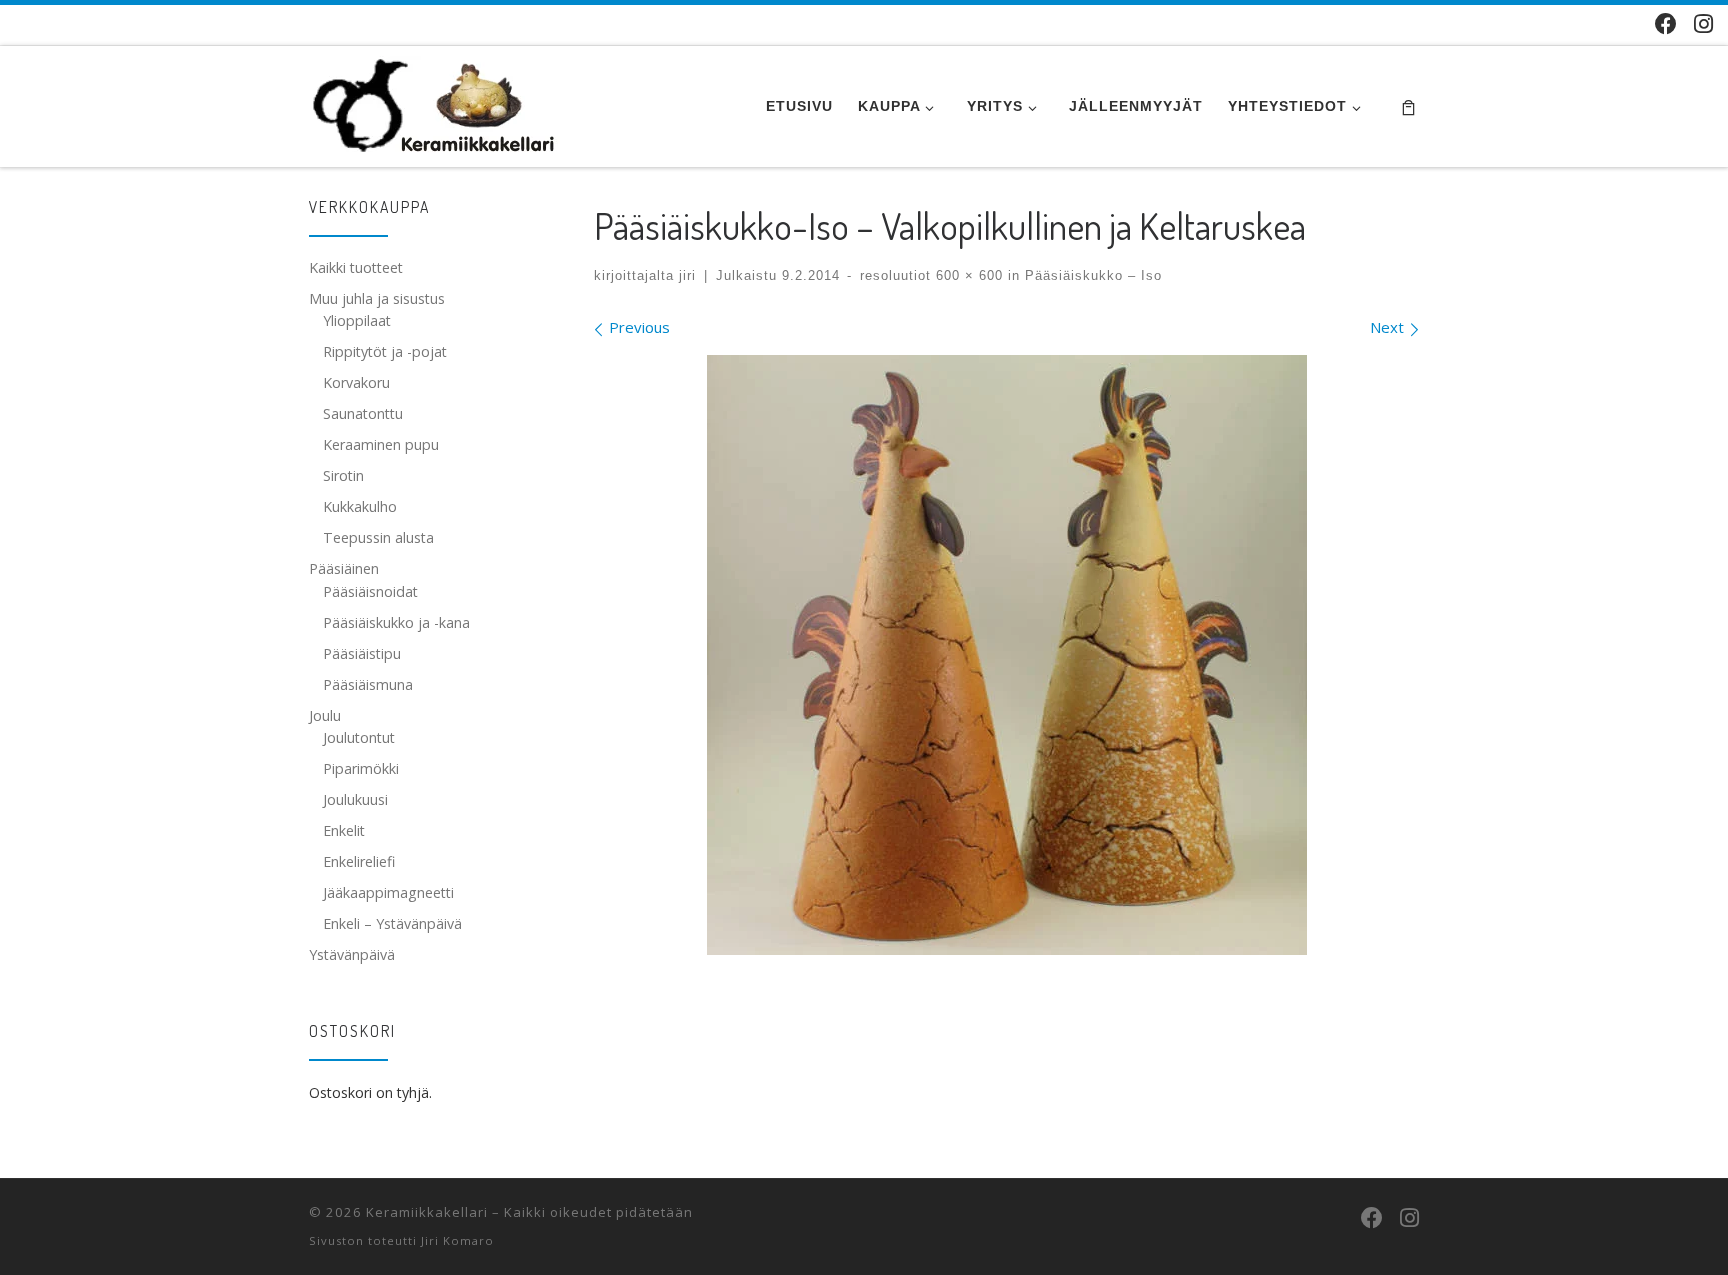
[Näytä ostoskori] (1408, 106)
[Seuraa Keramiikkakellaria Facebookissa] (1666, 23)
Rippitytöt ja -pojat (385, 351)
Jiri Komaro (457, 1240)
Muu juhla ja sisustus (377, 298)
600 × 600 (967, 276)
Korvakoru (356, 382)
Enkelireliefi (359, 861)
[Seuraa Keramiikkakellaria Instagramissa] (1703, 23)
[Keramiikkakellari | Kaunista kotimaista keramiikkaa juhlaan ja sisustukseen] (434, 101)
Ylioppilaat (357, 320)
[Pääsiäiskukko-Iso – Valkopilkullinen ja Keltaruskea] (1007, 655)
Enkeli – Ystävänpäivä (392, 923)
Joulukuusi (355, 799)
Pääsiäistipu (362, 653)
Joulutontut (359, 737)
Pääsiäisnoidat (370, 591)
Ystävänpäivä (352, 954)
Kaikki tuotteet (356, 267)
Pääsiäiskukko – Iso (1091, 276)
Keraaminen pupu (381, 444)
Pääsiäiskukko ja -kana (396, 622)
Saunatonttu (363, 413)
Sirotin (343, 475)
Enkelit (344, 830)
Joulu (325, 715)
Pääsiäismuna (368, 684)
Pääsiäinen (344, 568)
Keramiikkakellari (427, 1212)
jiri (687, 276)
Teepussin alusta (378, 537)
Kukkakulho (360, 506)
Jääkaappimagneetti (388, 892)
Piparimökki (361, 768)
